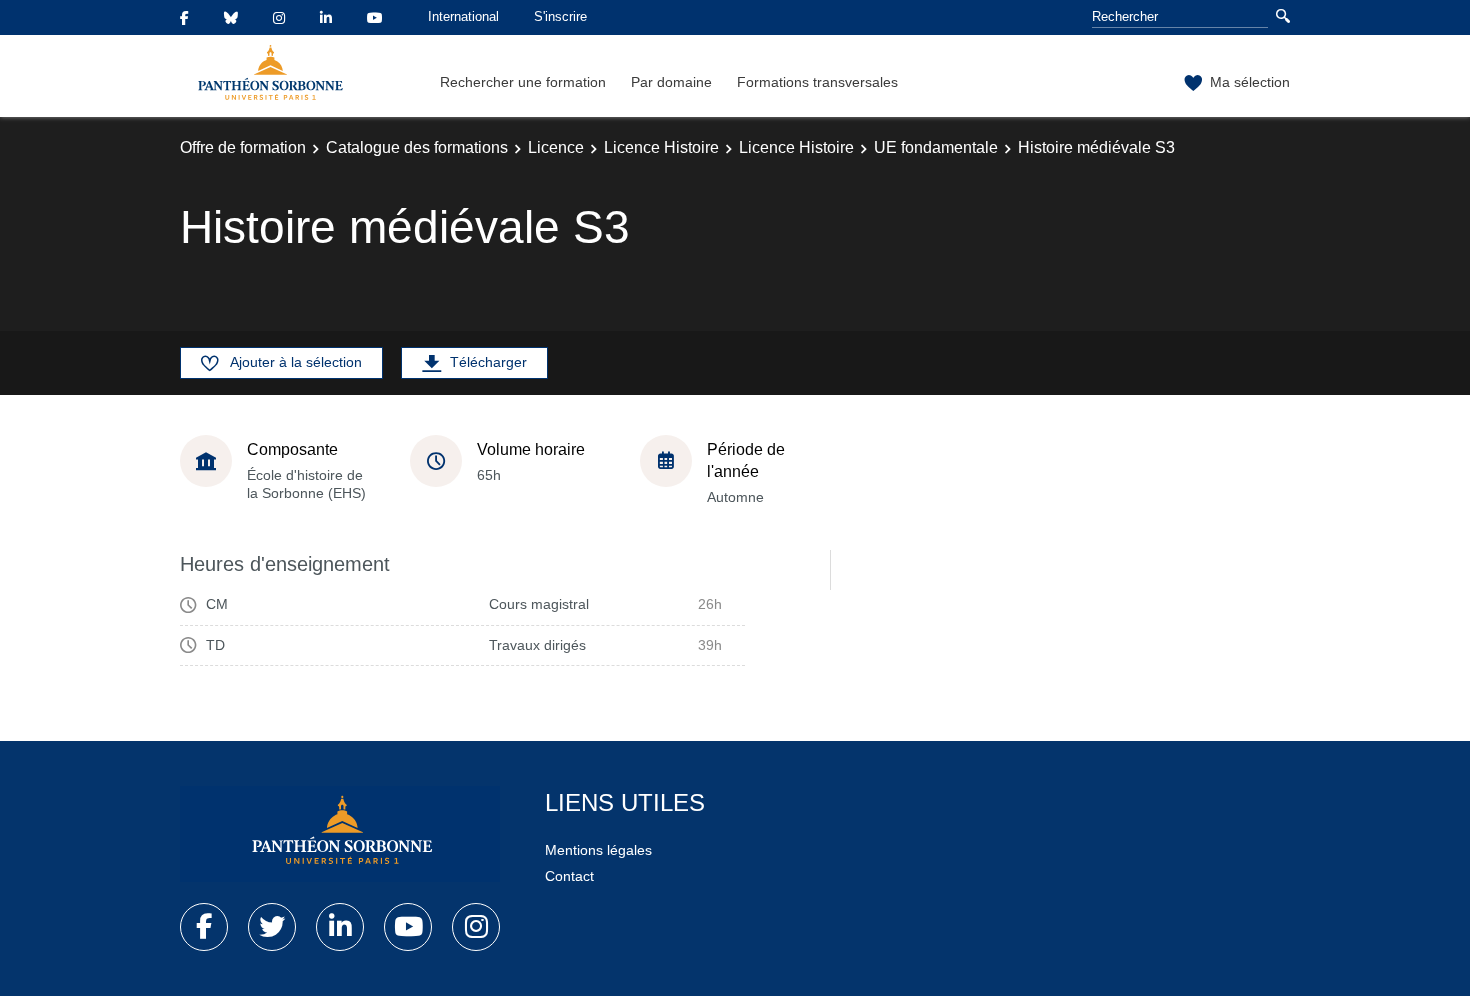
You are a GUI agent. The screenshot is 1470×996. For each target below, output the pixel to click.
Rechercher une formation (523, 82)
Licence (556, 147)
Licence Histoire (661, 147)
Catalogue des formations (417, 147)
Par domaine (671, 82)
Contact (569, 876)
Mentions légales (598, 850)
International (463, 16)
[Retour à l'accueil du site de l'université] (340, 834)
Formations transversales (817, 82)
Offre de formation (243, 147)
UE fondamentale (936, 147)
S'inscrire (560, 16)
